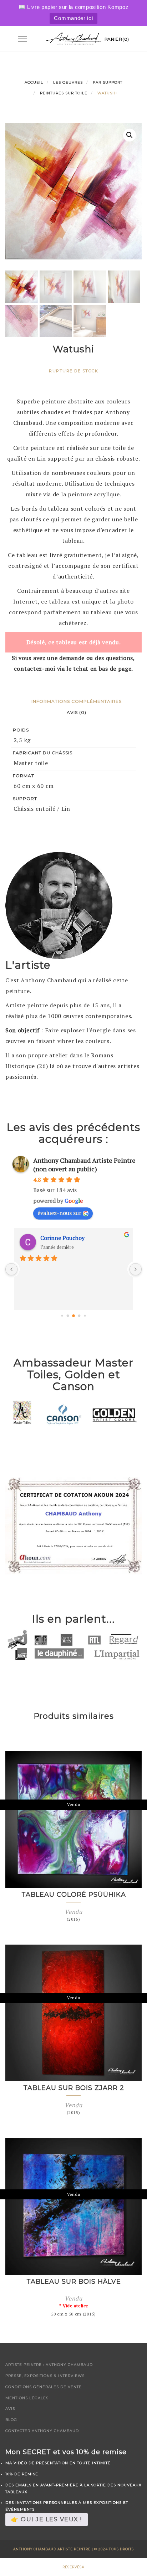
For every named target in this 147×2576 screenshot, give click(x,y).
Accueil (34, 82)
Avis (10, 2409)
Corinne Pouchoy (62, 1238)
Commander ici (73, 18)
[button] (130, 135)
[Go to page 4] (85, 1316)
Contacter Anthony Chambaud (42, 2431)
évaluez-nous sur (59, 1213)
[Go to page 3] (79, 1316)
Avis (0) (77, 712)
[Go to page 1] (68, 1316)
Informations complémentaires (77, 701)
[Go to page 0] (62, 1316)
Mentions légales (27, 2398)
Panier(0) (117, 39)
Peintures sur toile (64, 93)
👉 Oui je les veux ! (47, 2519)
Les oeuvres (68, 82)
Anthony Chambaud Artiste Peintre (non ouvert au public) (84, 1165)
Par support (108, 82)
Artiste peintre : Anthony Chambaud (49, 2365)
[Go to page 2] (73, 1316)
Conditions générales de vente (44, 2387)
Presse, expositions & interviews (45, 2376)
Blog (11, 2420)
